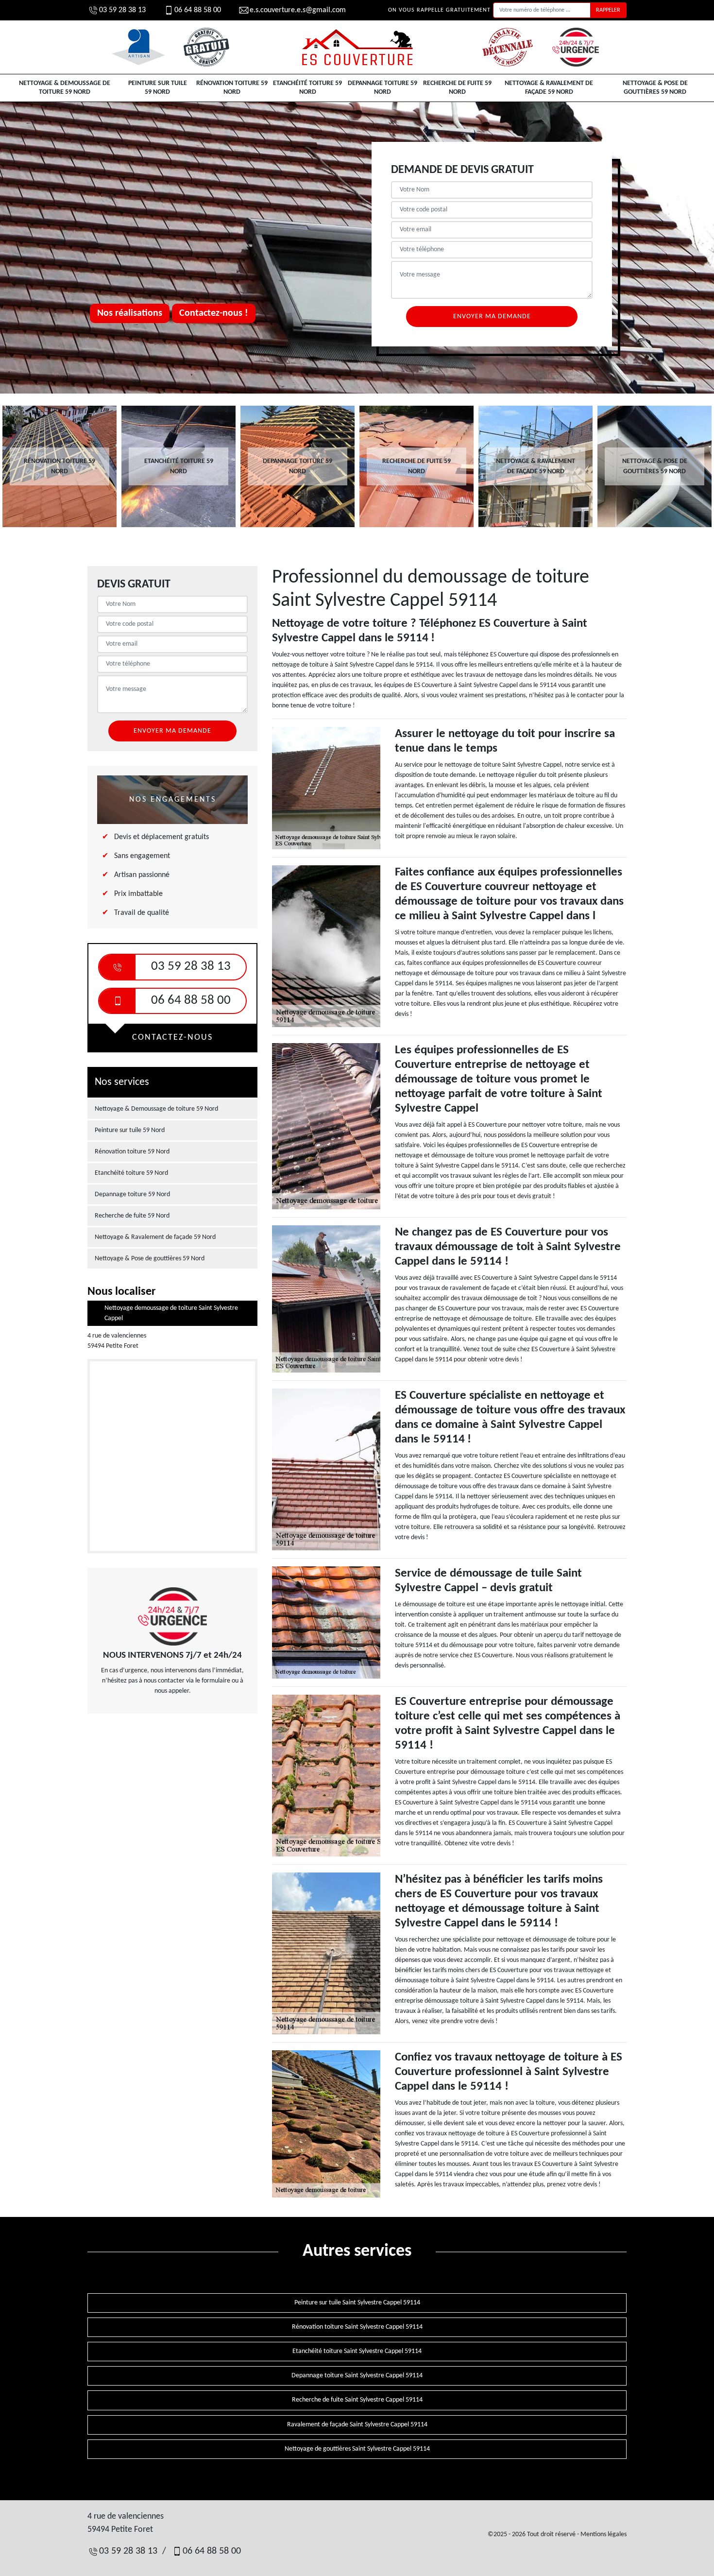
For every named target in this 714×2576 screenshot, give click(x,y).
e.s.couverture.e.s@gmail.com (298, 10)
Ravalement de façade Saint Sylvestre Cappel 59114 (357, 2425)
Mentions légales (603, 2534)
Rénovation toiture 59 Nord (232, 88)
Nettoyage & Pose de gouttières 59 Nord (655, 88)
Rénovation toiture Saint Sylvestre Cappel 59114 (357, 2327)
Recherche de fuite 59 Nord (457, 88)
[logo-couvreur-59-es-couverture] (357, 47)
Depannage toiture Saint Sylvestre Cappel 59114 (357, 2376)
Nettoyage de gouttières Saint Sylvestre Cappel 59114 (357, 2449)
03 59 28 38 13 (122, 10)
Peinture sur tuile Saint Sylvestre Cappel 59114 (357, 2303)
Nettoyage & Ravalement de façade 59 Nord (549, 88)
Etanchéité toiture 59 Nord (307, 88)
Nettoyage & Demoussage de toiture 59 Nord (65, 88)
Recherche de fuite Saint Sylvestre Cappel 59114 (357, 2400)
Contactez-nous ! (214, 313)
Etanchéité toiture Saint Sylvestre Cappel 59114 (357, 2351)
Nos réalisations (130, 313)
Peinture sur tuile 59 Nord (158, 88)
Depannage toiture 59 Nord (382, 88)
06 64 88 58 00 (198, 10)
